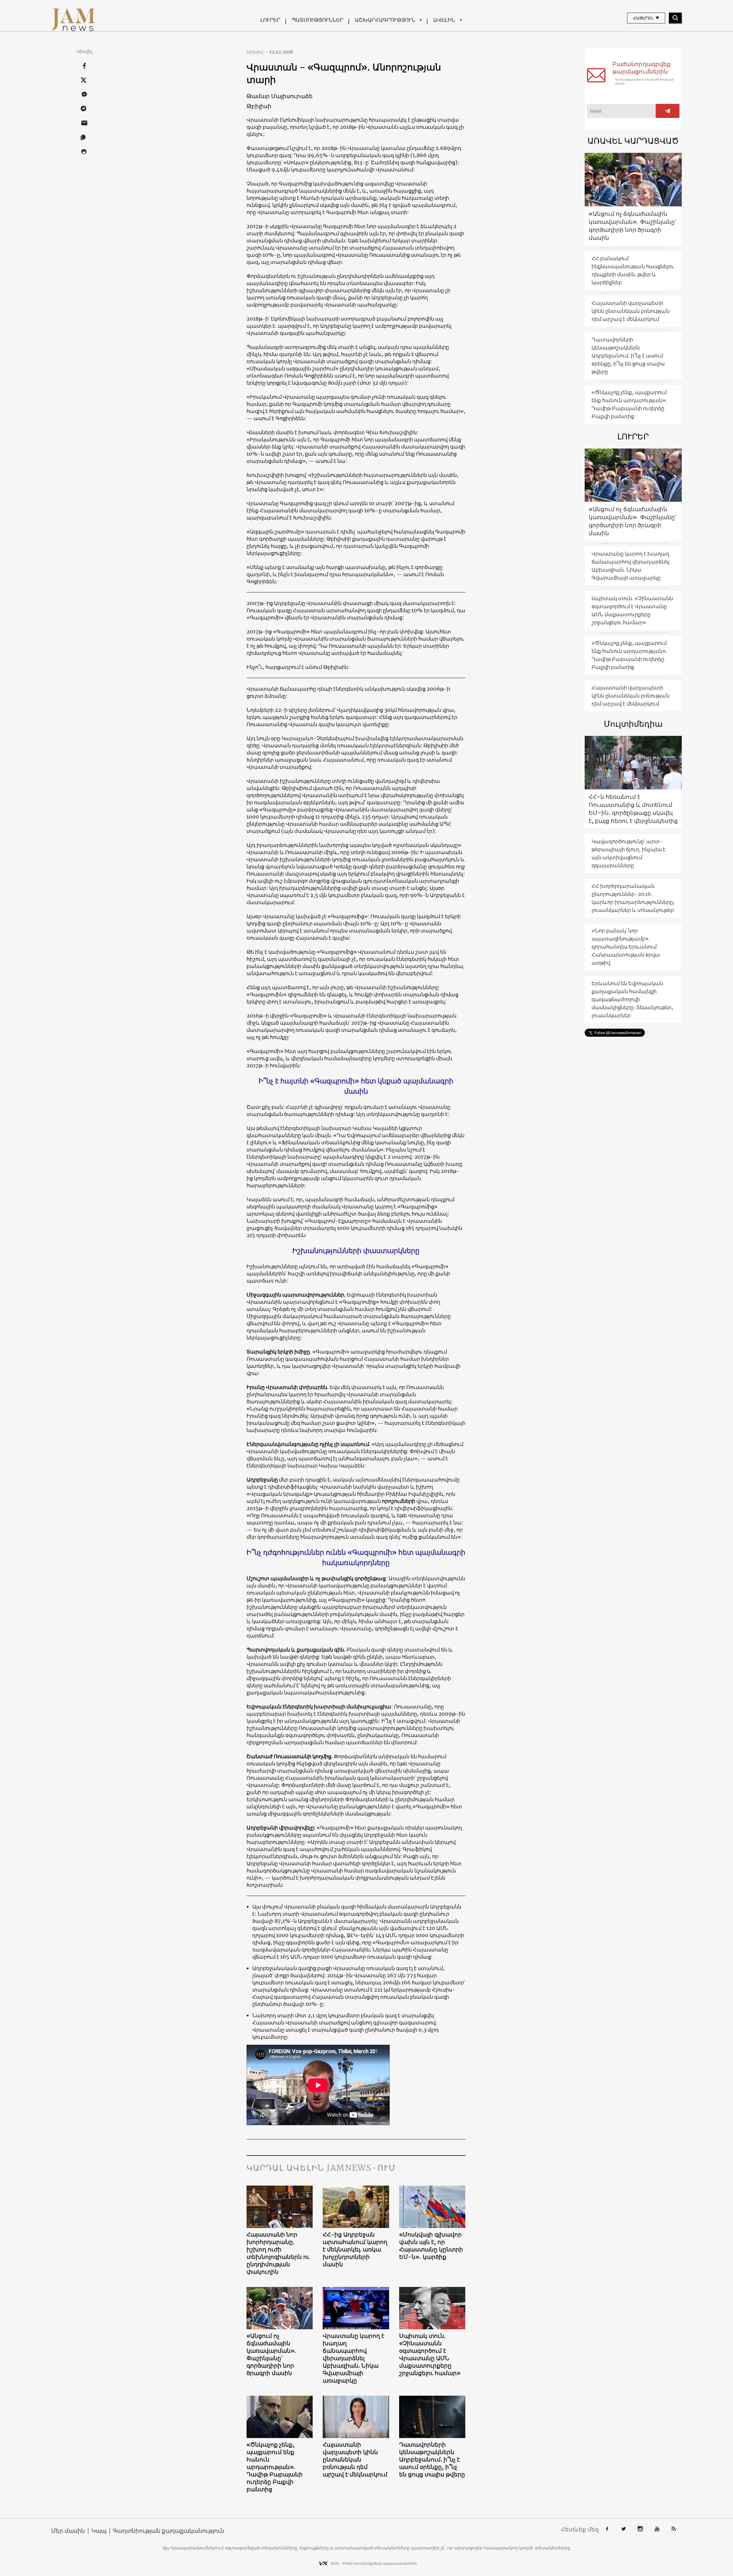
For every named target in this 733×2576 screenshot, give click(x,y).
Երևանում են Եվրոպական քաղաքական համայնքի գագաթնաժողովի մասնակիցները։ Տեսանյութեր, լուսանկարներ (632, 999)
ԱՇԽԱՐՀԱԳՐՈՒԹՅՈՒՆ (385, 20)
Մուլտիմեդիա (633, 724)
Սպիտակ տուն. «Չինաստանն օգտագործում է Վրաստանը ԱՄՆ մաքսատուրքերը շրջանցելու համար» (430, 2354)
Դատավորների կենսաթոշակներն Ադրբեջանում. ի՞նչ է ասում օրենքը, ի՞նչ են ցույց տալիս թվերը (432, 2459)
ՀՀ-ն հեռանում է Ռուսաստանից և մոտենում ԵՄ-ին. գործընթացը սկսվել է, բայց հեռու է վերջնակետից (633, 809)
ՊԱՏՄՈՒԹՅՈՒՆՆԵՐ (318, 20)
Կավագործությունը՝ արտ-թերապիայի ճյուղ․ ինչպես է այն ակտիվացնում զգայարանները (628, 853)
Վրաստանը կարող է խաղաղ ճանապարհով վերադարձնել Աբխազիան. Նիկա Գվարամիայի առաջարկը (353, 2358)
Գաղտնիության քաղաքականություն (169, 2531)
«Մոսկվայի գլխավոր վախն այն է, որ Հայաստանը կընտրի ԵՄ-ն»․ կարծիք (431, 2246)
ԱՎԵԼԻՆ (444, 20)
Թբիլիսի (259, 106)
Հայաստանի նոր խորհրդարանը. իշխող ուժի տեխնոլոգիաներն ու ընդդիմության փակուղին (278, 2253)
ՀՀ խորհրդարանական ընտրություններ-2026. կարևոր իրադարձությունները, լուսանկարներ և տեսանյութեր (633, 898)
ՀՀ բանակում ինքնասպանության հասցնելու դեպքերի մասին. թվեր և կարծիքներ (633, 270)
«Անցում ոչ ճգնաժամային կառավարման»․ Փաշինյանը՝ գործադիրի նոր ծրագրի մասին (271, 2354)
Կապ (99, 2531)
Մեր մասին (68, 2531)
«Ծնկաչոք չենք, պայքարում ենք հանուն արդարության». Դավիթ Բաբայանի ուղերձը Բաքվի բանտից (275, 2467)
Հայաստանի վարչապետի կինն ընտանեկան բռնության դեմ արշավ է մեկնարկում (355, 2459)
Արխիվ (257, 52)
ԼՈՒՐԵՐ (270, 20)
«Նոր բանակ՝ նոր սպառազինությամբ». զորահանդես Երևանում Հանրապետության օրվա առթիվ (626, 947)
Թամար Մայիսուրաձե (280, 96)
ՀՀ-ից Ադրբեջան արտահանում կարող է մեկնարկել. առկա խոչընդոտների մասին (355, 2249)
